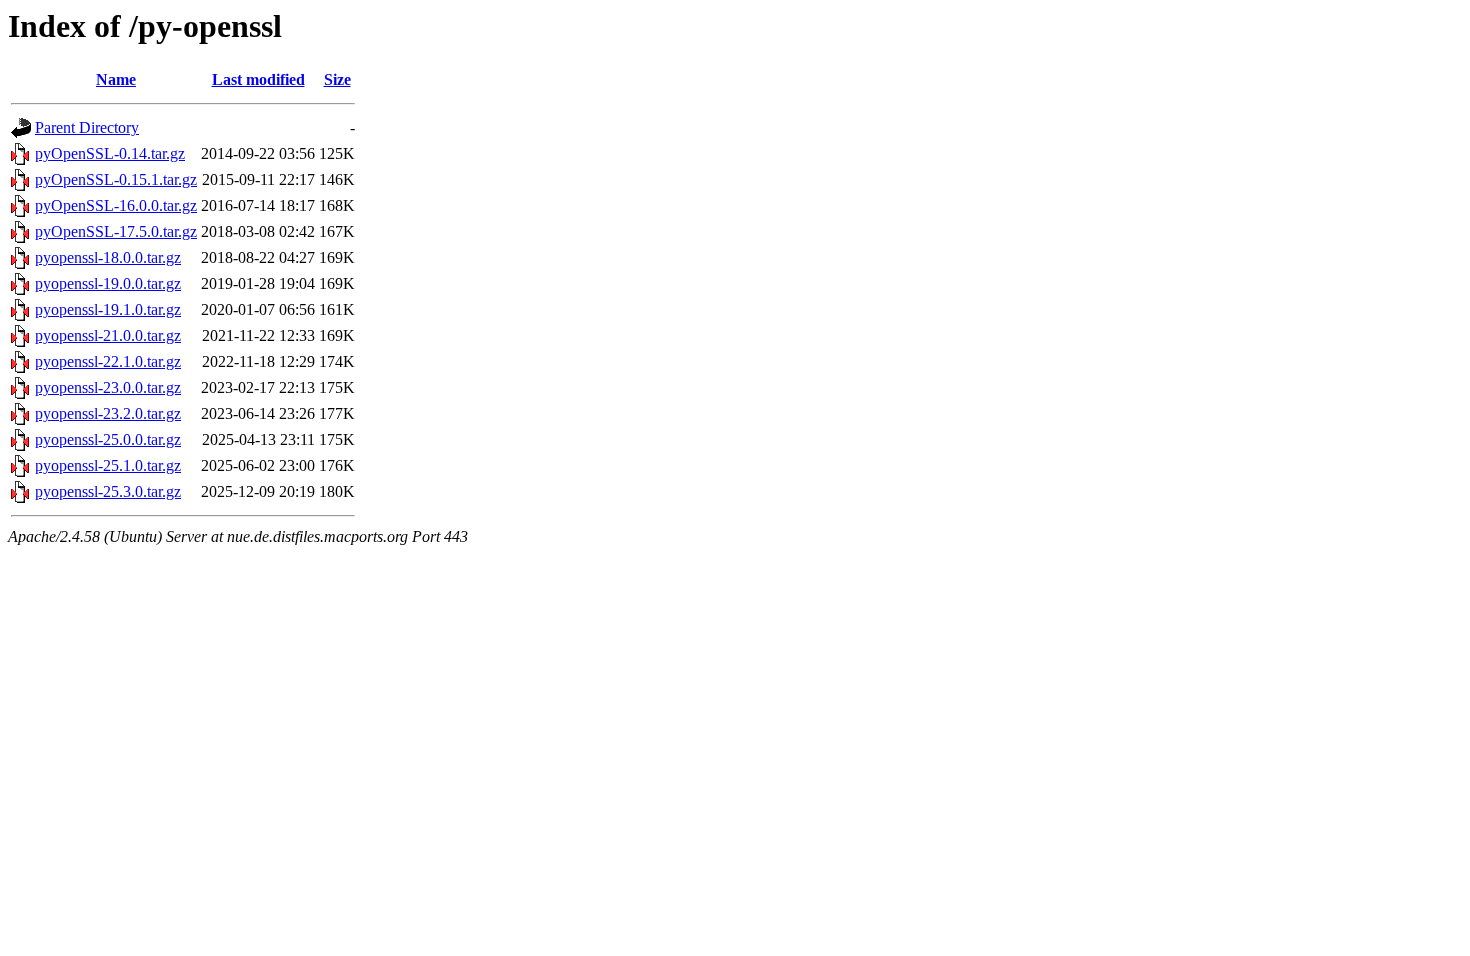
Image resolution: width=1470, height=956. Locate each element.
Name (116, 79)
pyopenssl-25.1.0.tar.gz (108, 465)
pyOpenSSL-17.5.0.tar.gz (116, 231)
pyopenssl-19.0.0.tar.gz (108, 283)
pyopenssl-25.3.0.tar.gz (108, 491)
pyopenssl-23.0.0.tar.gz (108, 387)
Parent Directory (87, 127)
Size (337, 79)
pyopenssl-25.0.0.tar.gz (108, 439)
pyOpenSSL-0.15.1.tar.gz (116, 179)
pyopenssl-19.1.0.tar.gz (108, 309)
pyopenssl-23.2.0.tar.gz (108, 413)
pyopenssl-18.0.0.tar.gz (108, 257)
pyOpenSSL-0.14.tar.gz (110, 153)
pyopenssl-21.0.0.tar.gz (108, 335)
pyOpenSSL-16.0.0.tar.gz (116, 205)
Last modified (258, 79)
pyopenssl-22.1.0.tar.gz (108, 361)
